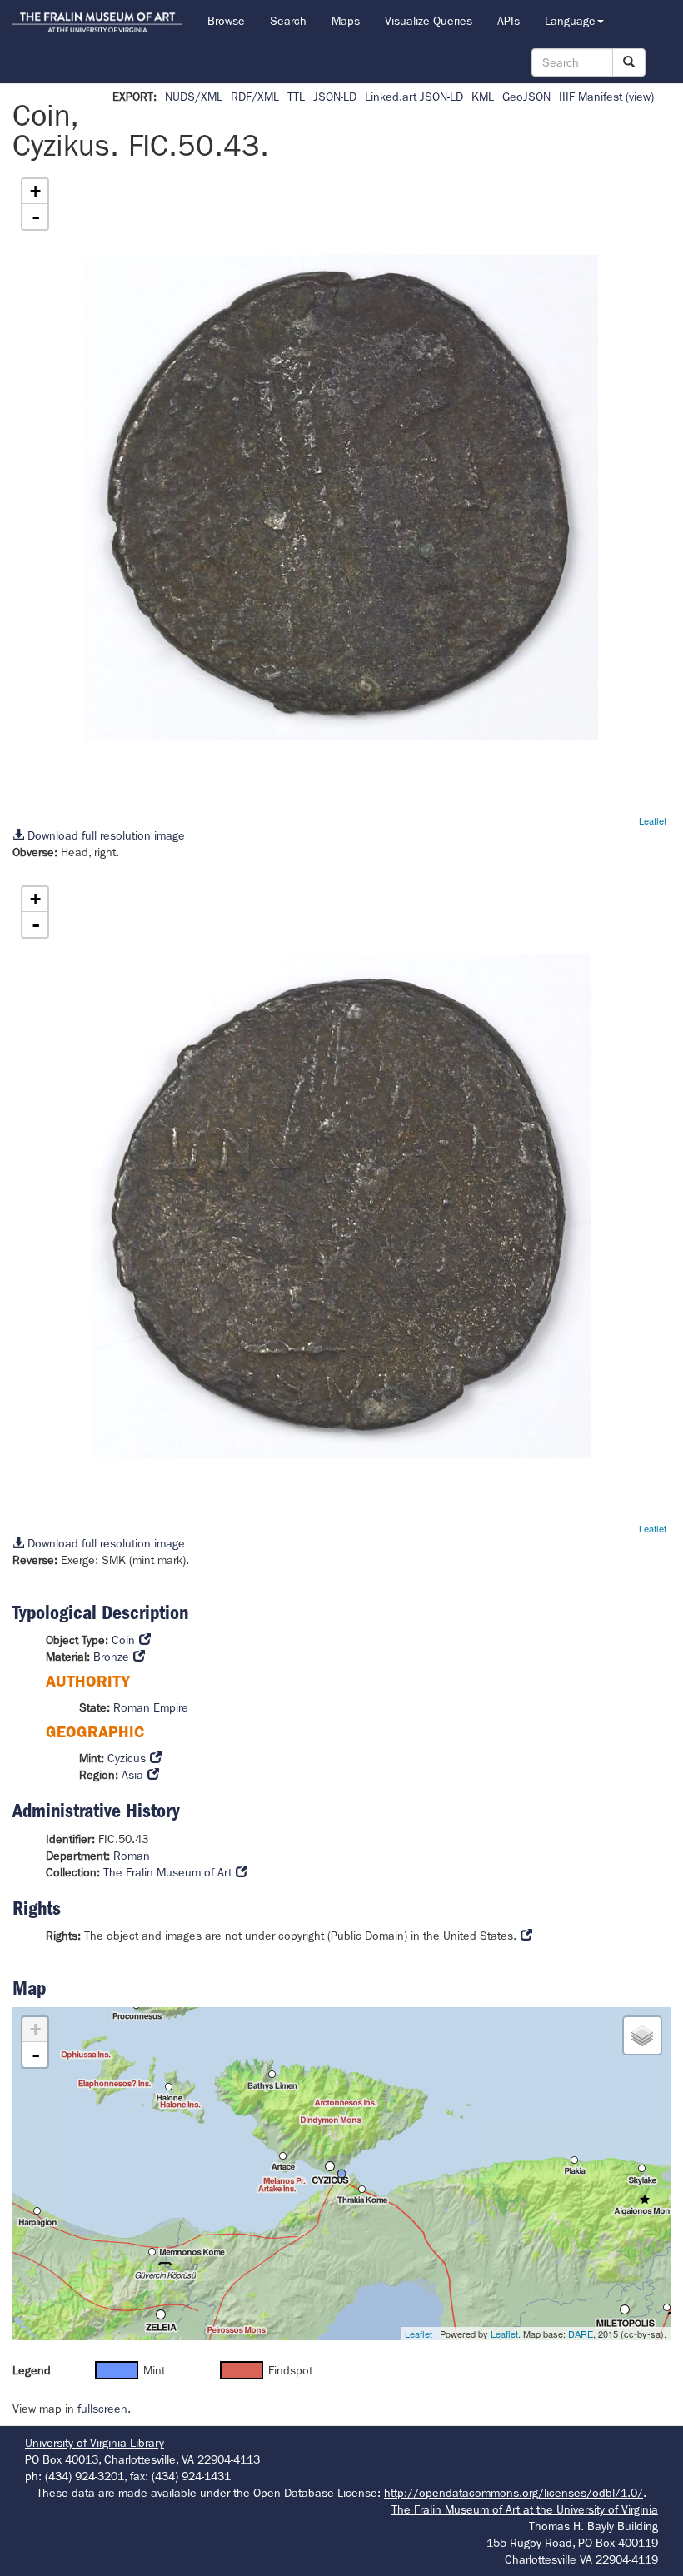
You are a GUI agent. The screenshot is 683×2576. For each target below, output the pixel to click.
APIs (509, 21)
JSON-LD (335, 97)
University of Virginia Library (95, 2443)
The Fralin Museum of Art (167, 1872)
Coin (123, 1640)
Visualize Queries (429, 21)
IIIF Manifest (591, 97)
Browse (226, 21)
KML (483, 97)
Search (288, 21)
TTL (296, 97)
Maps (346, 21)
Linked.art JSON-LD (414, 97)
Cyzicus (127, 1758)
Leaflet (653, 820)
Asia (132, 1775)
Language (570, 21)
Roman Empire (151, 1707)
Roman (132, 1856)
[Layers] (642, 2035)
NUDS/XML (194, 97)
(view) (640, 97)
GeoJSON (526, 97)
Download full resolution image (105, 835)
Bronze (111, 1657)
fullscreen (102, 2409)
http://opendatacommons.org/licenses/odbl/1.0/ (513, 2493)
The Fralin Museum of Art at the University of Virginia (525, 2509)
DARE (581, 2334)
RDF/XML (255, 97)
